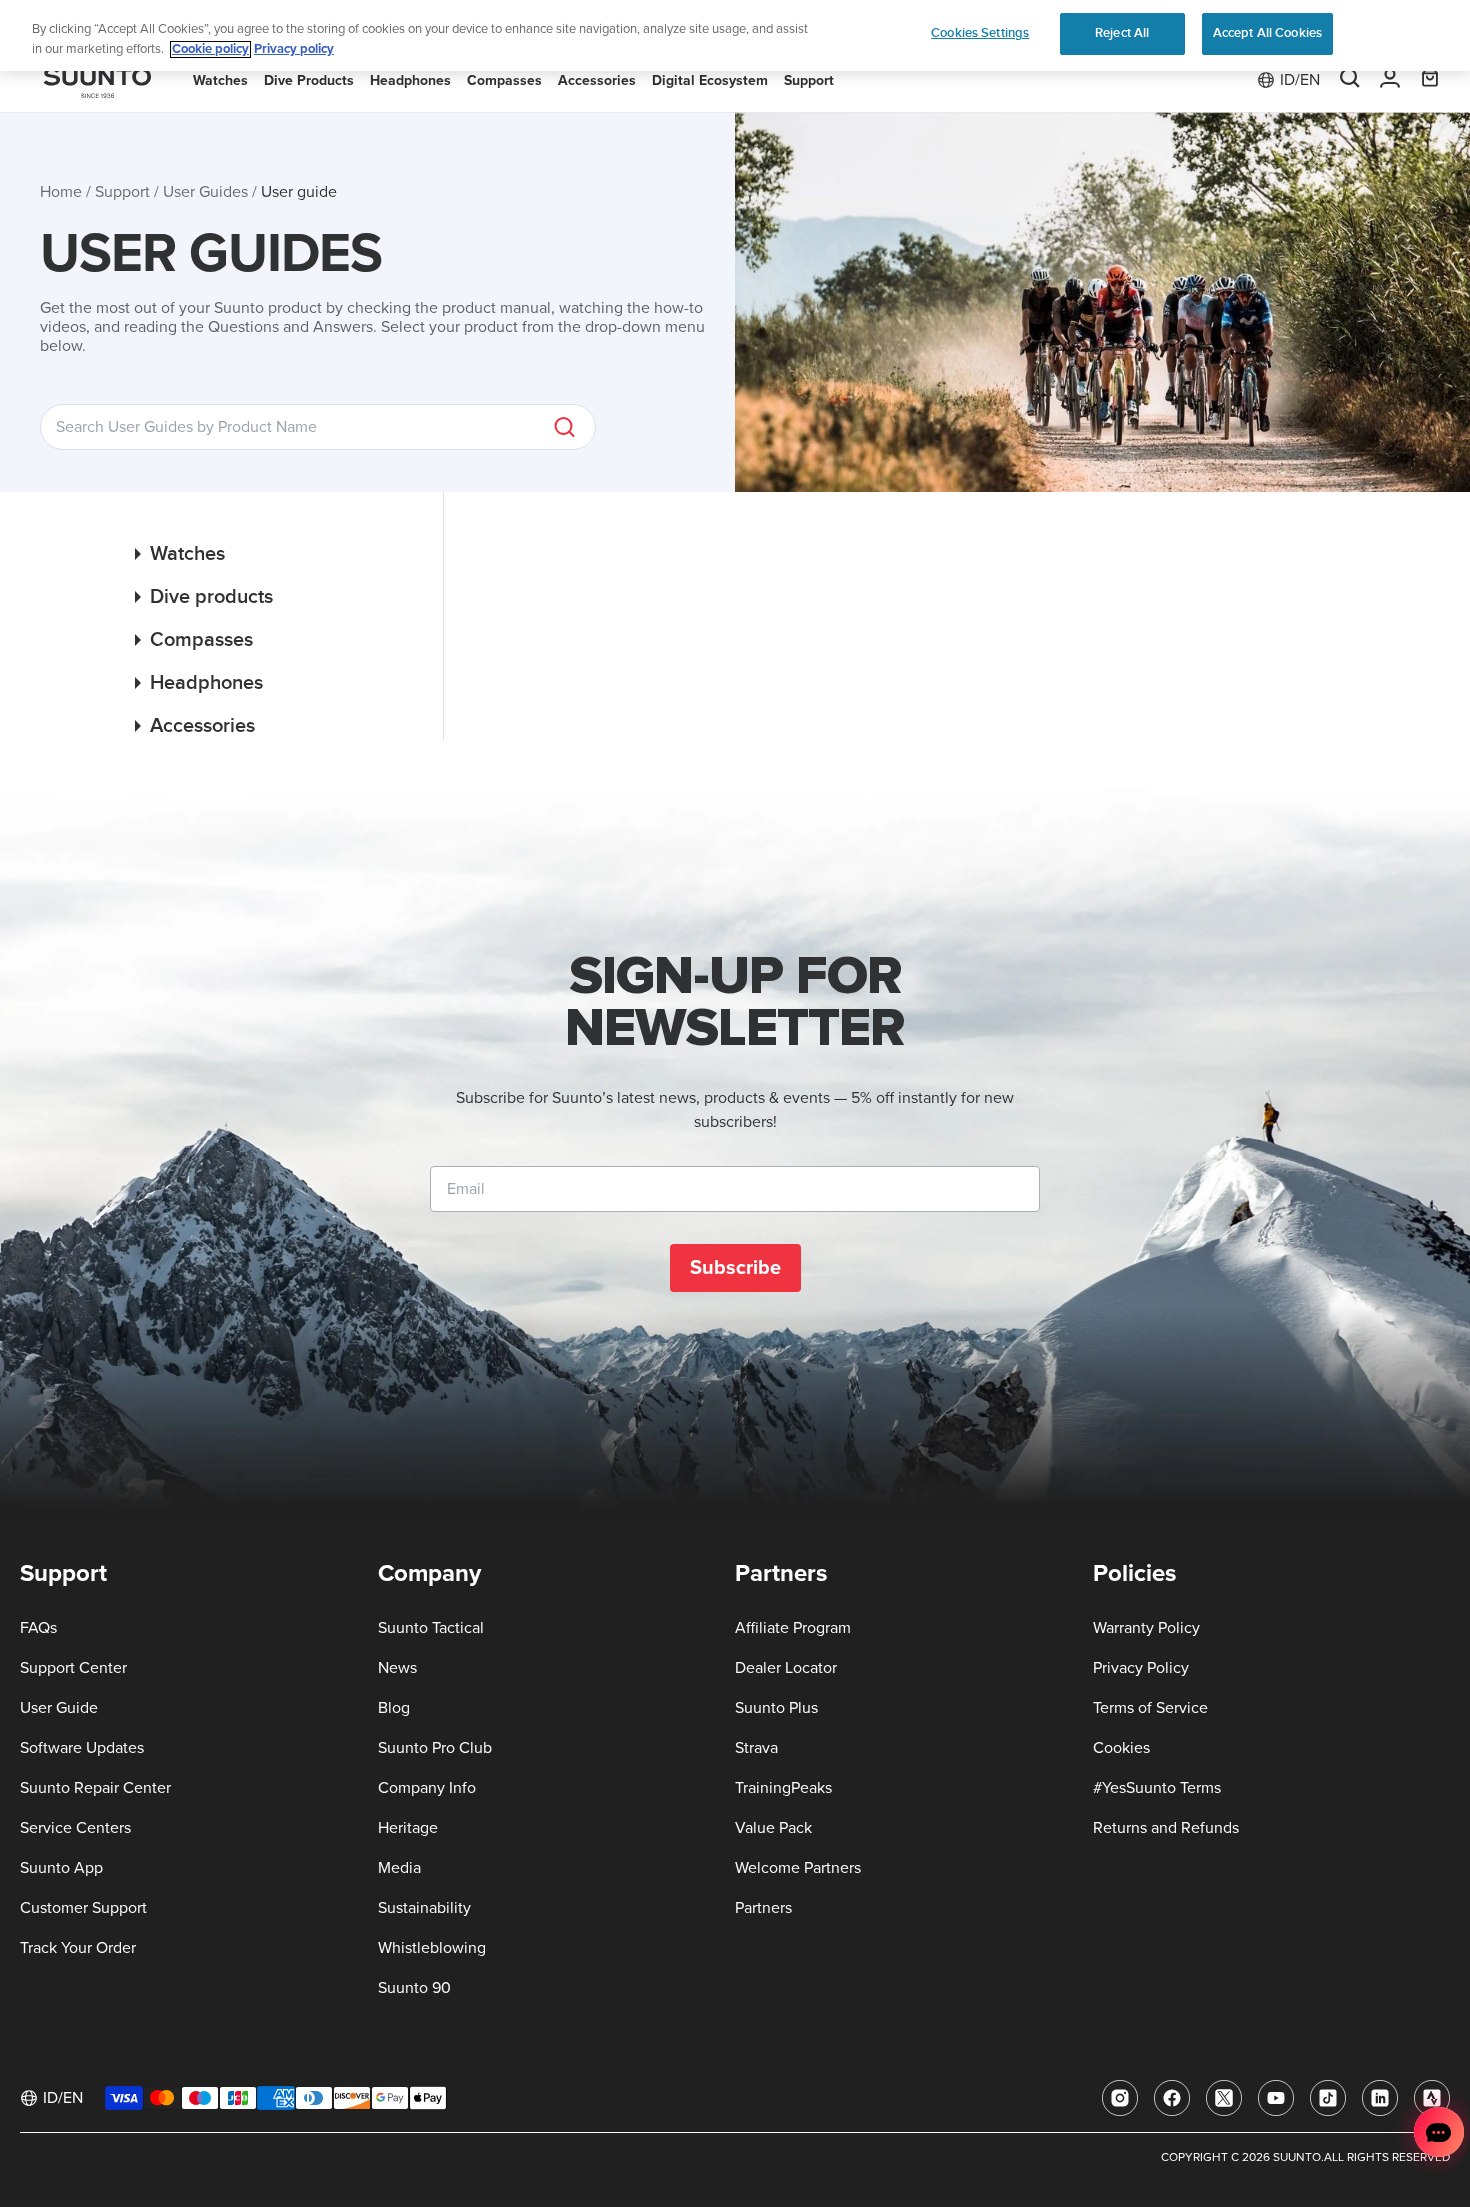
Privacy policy (294, 49)
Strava (756, 1748)
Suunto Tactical (431, 1628)
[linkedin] (1380, 2098)
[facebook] (1172, 2098)
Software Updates (82, 1748)
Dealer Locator (786, 1668)
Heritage (408, 1828)
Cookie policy (210, 49)
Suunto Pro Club (435, 1748)
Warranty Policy (1146, 1628)
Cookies (1121, 1748)
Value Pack (773, 1828)
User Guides (205, 192)
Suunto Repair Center (95, 1788)
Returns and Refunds (1166, 1828)
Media (399, 1868)
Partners (763, 1908)
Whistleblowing (432, 1948)
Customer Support (83, 1908)
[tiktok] (1328, 2098)
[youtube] (1276, 2098)
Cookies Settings (980, 33)
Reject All (1122, 33)
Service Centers (75, 1828)
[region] (735, 35)
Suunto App (61, 1868)
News (397, 1668)
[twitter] (1224, 2098)
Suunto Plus (776, 1708)
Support (122, 192)
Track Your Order (78, 1948)
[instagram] (1120, 2098)
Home (61, 192)
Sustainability (424, 1908)
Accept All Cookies (1267, 33)
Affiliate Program (793, 1628)
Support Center (73, 1668)
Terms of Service (1150, 1708)
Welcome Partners (798, 1868)
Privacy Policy (1141, 1668)
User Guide (59, 1708)
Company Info (427, 1788)
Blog (394, 1708)
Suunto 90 (414, 1988)
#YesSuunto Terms (1157, 1788)
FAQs (38, 1628)
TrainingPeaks (783, 1788)
